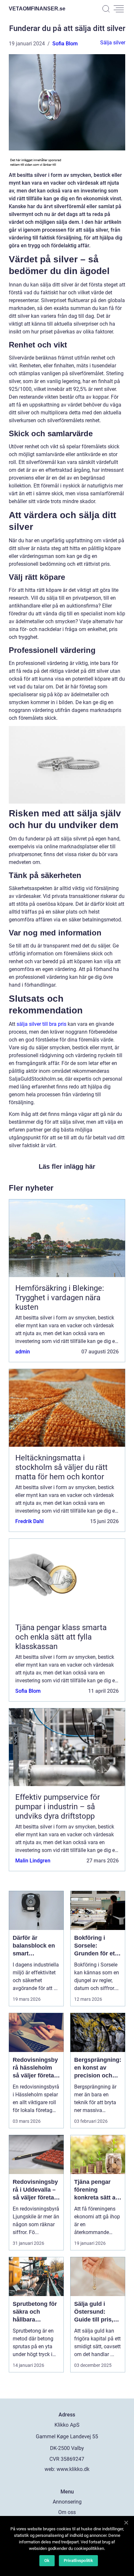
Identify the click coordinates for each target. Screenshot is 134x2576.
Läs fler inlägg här (67, 1166)
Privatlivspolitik (78, 2561)
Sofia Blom (65, 44)
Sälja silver (113, 43)
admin (23, 1352)
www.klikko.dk (73, 2469)
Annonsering (67, 2502)
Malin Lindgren (33, 1861)
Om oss (67, 2512)
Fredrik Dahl (29, 1521)
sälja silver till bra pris (41, 1024)
